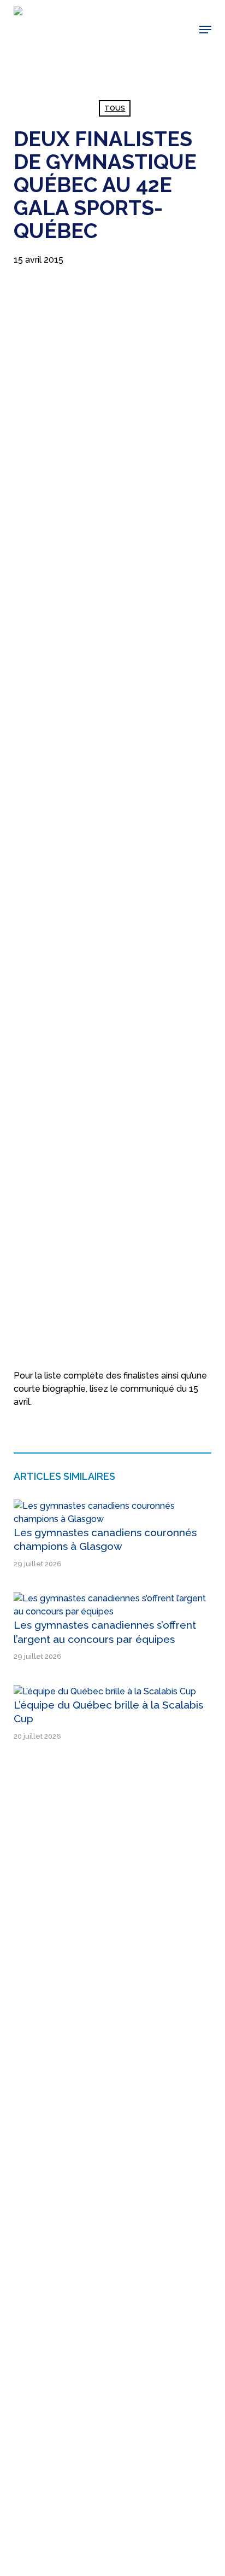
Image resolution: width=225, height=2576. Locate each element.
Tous (115, 108)
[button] (205, 30)
